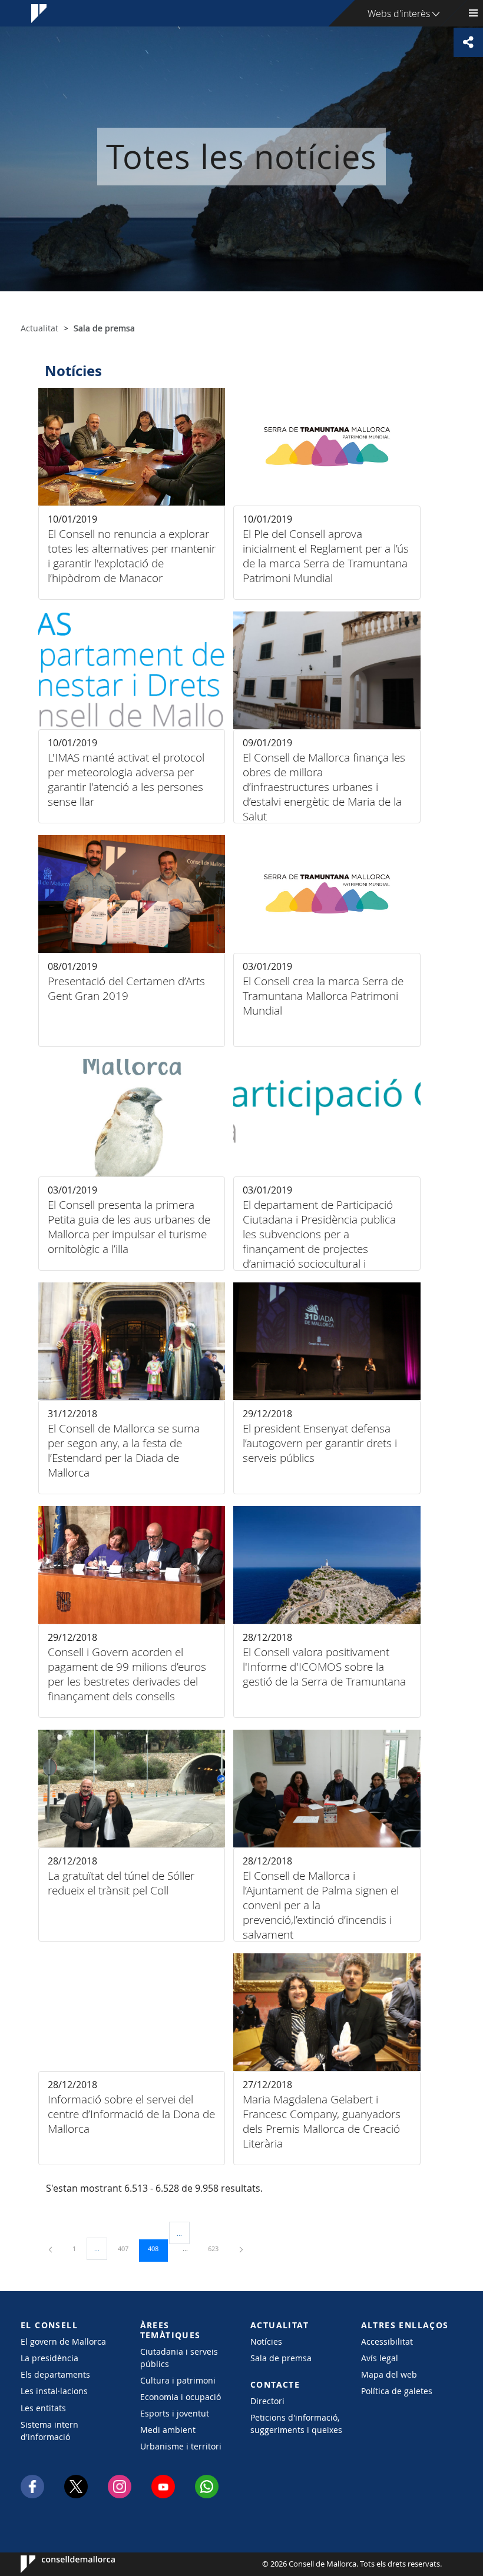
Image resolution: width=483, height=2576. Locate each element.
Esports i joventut (175, 2413)
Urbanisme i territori (181, 2446)
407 (127, 2248)
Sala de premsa (281, 2358)
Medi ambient (168, 2430)
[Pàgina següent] (241, 2248)
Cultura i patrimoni (178, 2380)
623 (217, 2248)
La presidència (49, 2358)
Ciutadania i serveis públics (179, 2358)
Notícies (266, 2341)
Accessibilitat (387, 2341)
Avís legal (380, 2358)
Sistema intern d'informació (49, 2431)
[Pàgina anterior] (51, 2248)
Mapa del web (389, 2374)
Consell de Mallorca (56, 2564)
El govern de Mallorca (63, 2341)
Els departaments (55, 2374)
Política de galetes (397, 2391)
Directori (267, 2401)
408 (157, 2248)
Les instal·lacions (54, 2391)
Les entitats (43, 2408)
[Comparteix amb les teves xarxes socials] (468, 42)
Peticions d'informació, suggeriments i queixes (296, 2424)
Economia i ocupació (181, 2397)
